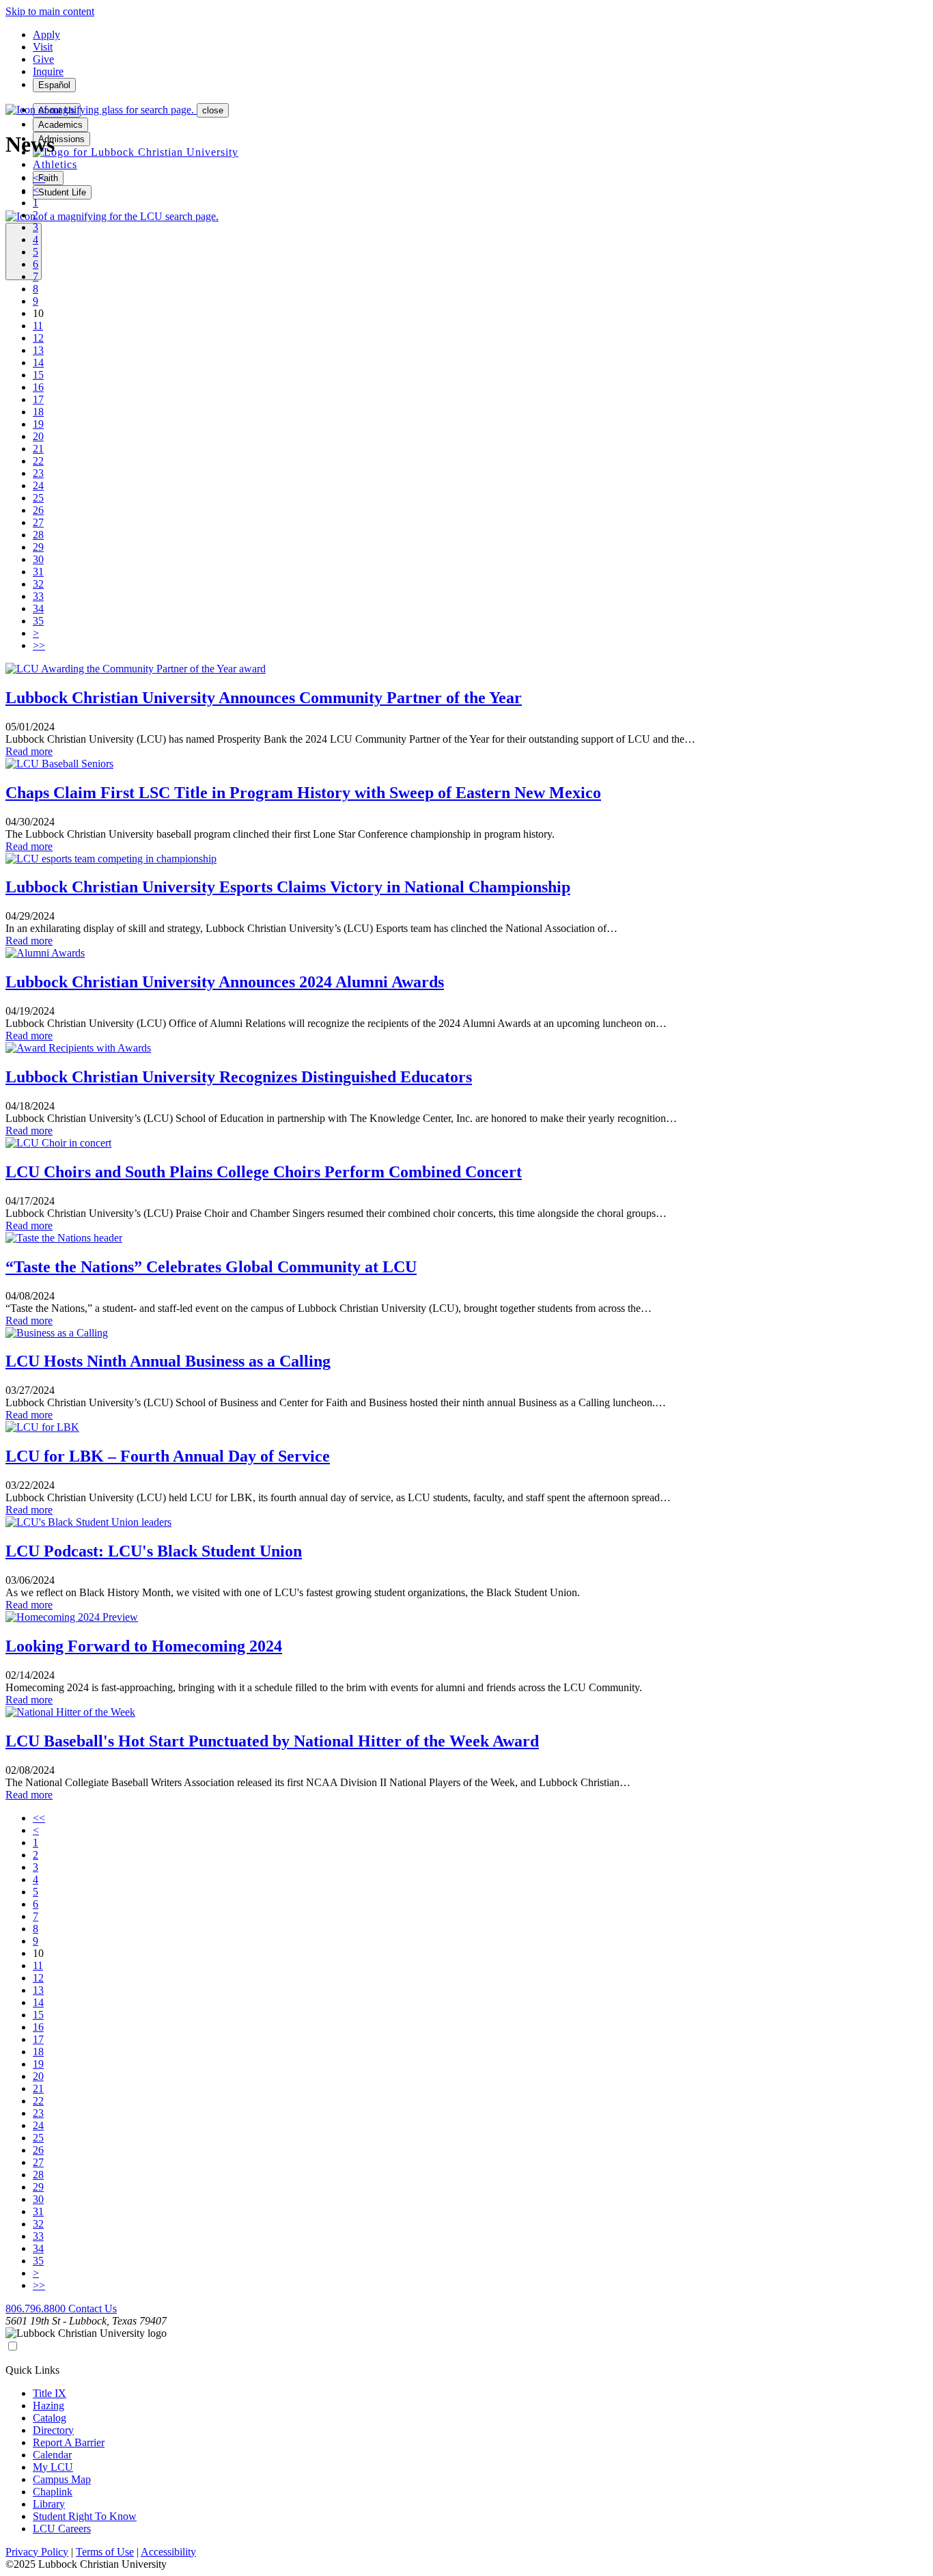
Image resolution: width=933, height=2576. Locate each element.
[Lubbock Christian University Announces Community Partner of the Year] (136, 669)
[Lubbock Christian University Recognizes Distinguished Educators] (78, 1048)
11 (38, 326)
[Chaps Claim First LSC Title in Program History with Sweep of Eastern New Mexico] (59, 764)
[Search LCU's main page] (112, 216)
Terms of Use (105, 2552)
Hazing (48, 2406)
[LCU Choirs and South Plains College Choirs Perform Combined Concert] (58, 1143)
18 (38, 412)
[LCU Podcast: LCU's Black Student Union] (88, 1522)
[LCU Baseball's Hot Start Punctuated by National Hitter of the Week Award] (70, 1712)
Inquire (48, 71)
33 (38, 596)
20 (38, 436)
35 (38, 621)
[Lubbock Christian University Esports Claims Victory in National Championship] (111, 859)
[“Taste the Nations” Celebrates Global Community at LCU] (64, 1238)
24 (38, 485)
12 (38, 338)
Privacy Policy (37, 2552)
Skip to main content (50, 11)
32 (38, 584)
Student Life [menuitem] (62, 192)
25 (38, 498)
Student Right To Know (85, 2516)
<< (39, 178)
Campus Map (62, 2479)
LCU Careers (62, 2529)
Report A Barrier (69, 2442)
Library (49, 2504)
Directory (53, 2430)
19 (38, 424)
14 (38, 362)
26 (38, 510)
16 (38, 387)
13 (38, 350)
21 (38, 449)
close (213, 110)
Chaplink (53, 2492)
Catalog (50, 2418)
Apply (46, 35)
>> (39, 645)
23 (38, 473)
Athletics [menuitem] (55, 164)
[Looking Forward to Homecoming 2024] (72, 1617)
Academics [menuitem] (60, 125)
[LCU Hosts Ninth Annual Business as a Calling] (57, 1333)
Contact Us (93, 2308)
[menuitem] (136, 152)
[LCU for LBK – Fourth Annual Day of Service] (42, 1427)
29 (38, 547)
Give (43, 59)
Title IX (50, 2393)
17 (38, 399)
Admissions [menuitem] (61, 139)
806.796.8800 (37, 2308)
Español (54, 85)
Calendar (52, 2455)
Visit (43, 47)
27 (38, 522)
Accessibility (168, 2552)
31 (38, 572)
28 (38, 535)
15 (38, 375)
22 (38, 461)
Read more (29, 751)
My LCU (53, 2467)
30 (38, 559)
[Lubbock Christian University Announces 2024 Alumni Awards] (45, 953)
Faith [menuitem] (48, 178)
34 (38, 608)
